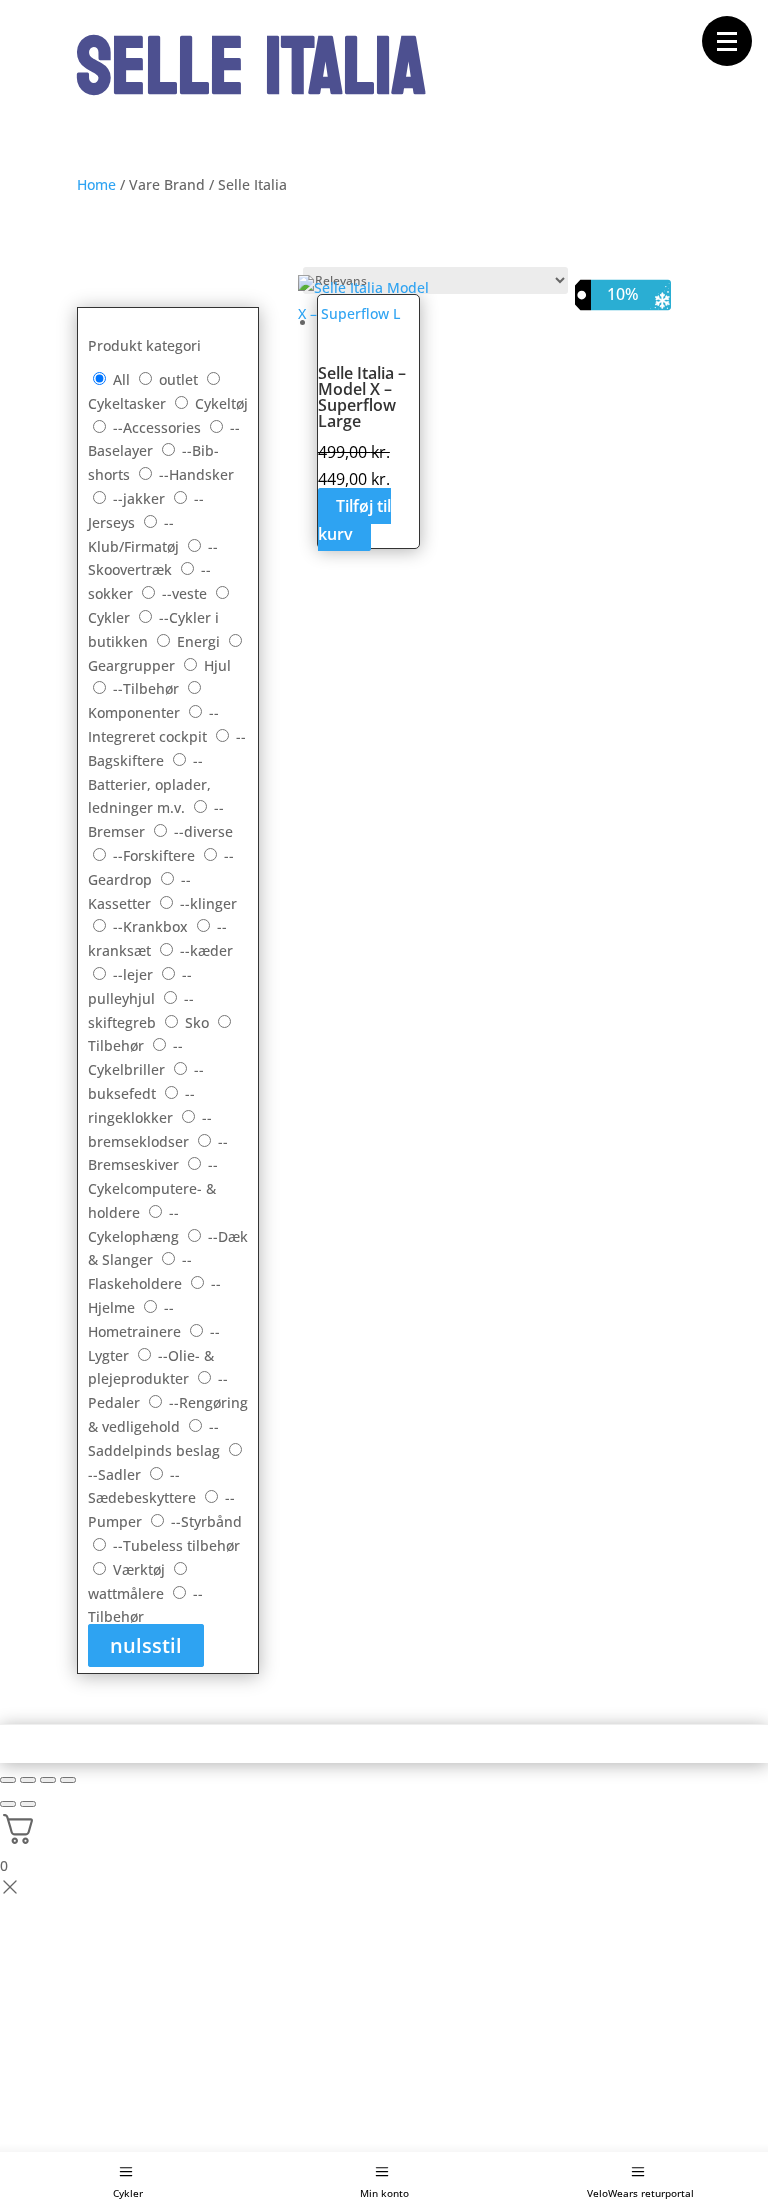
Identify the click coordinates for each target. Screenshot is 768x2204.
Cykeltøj (221, 403)
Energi (200, 641)
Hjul (217, 665)
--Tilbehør (148, 688)
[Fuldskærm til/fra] (28, 1780)
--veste (186, 593)
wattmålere (128, 1593)
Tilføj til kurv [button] (354, 519)
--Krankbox (152, 926)
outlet (180, 379)
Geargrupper (133, 665)
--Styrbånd (206, 1521)
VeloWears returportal (640, 2193)
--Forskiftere (156, 855)
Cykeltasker (129, 403)
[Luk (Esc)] (68, 1780)
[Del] (48, 1780)
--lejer (135, 974)
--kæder (206, 950)
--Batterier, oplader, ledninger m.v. (149, 784)
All (121, 379)
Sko (199, 1022)
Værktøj (141, 1569)
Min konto (384, 2193)
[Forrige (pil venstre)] (8, 1804)
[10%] (368, 305)
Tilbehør (118, 1045)
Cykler (128, 2193)
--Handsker (196, 474)
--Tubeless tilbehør (176, 1545)
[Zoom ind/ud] (8, 1780)
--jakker (141, 498)
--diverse (203, 831)
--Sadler (116, 1474)
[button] (727, 41)
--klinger (208, 903)
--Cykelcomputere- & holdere (153, 1188)
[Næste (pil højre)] (28, 1804)
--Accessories (159, 427)
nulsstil (146, 1645)
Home (96, 184)
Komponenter (136, 712)
